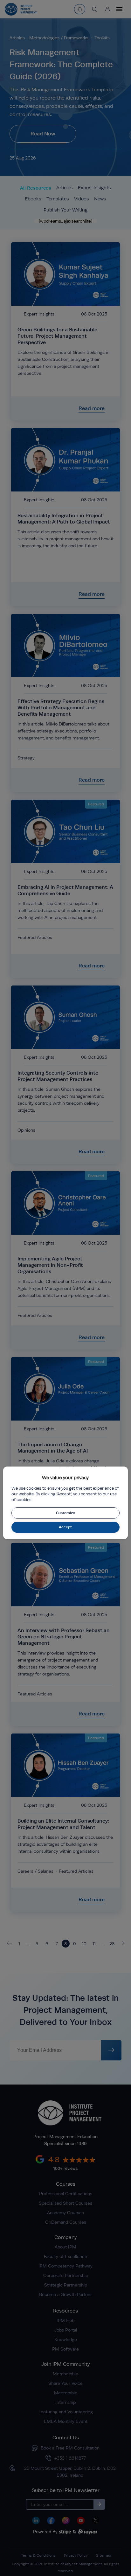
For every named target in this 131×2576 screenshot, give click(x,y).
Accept (65, 1527)
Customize (65, 1513)
